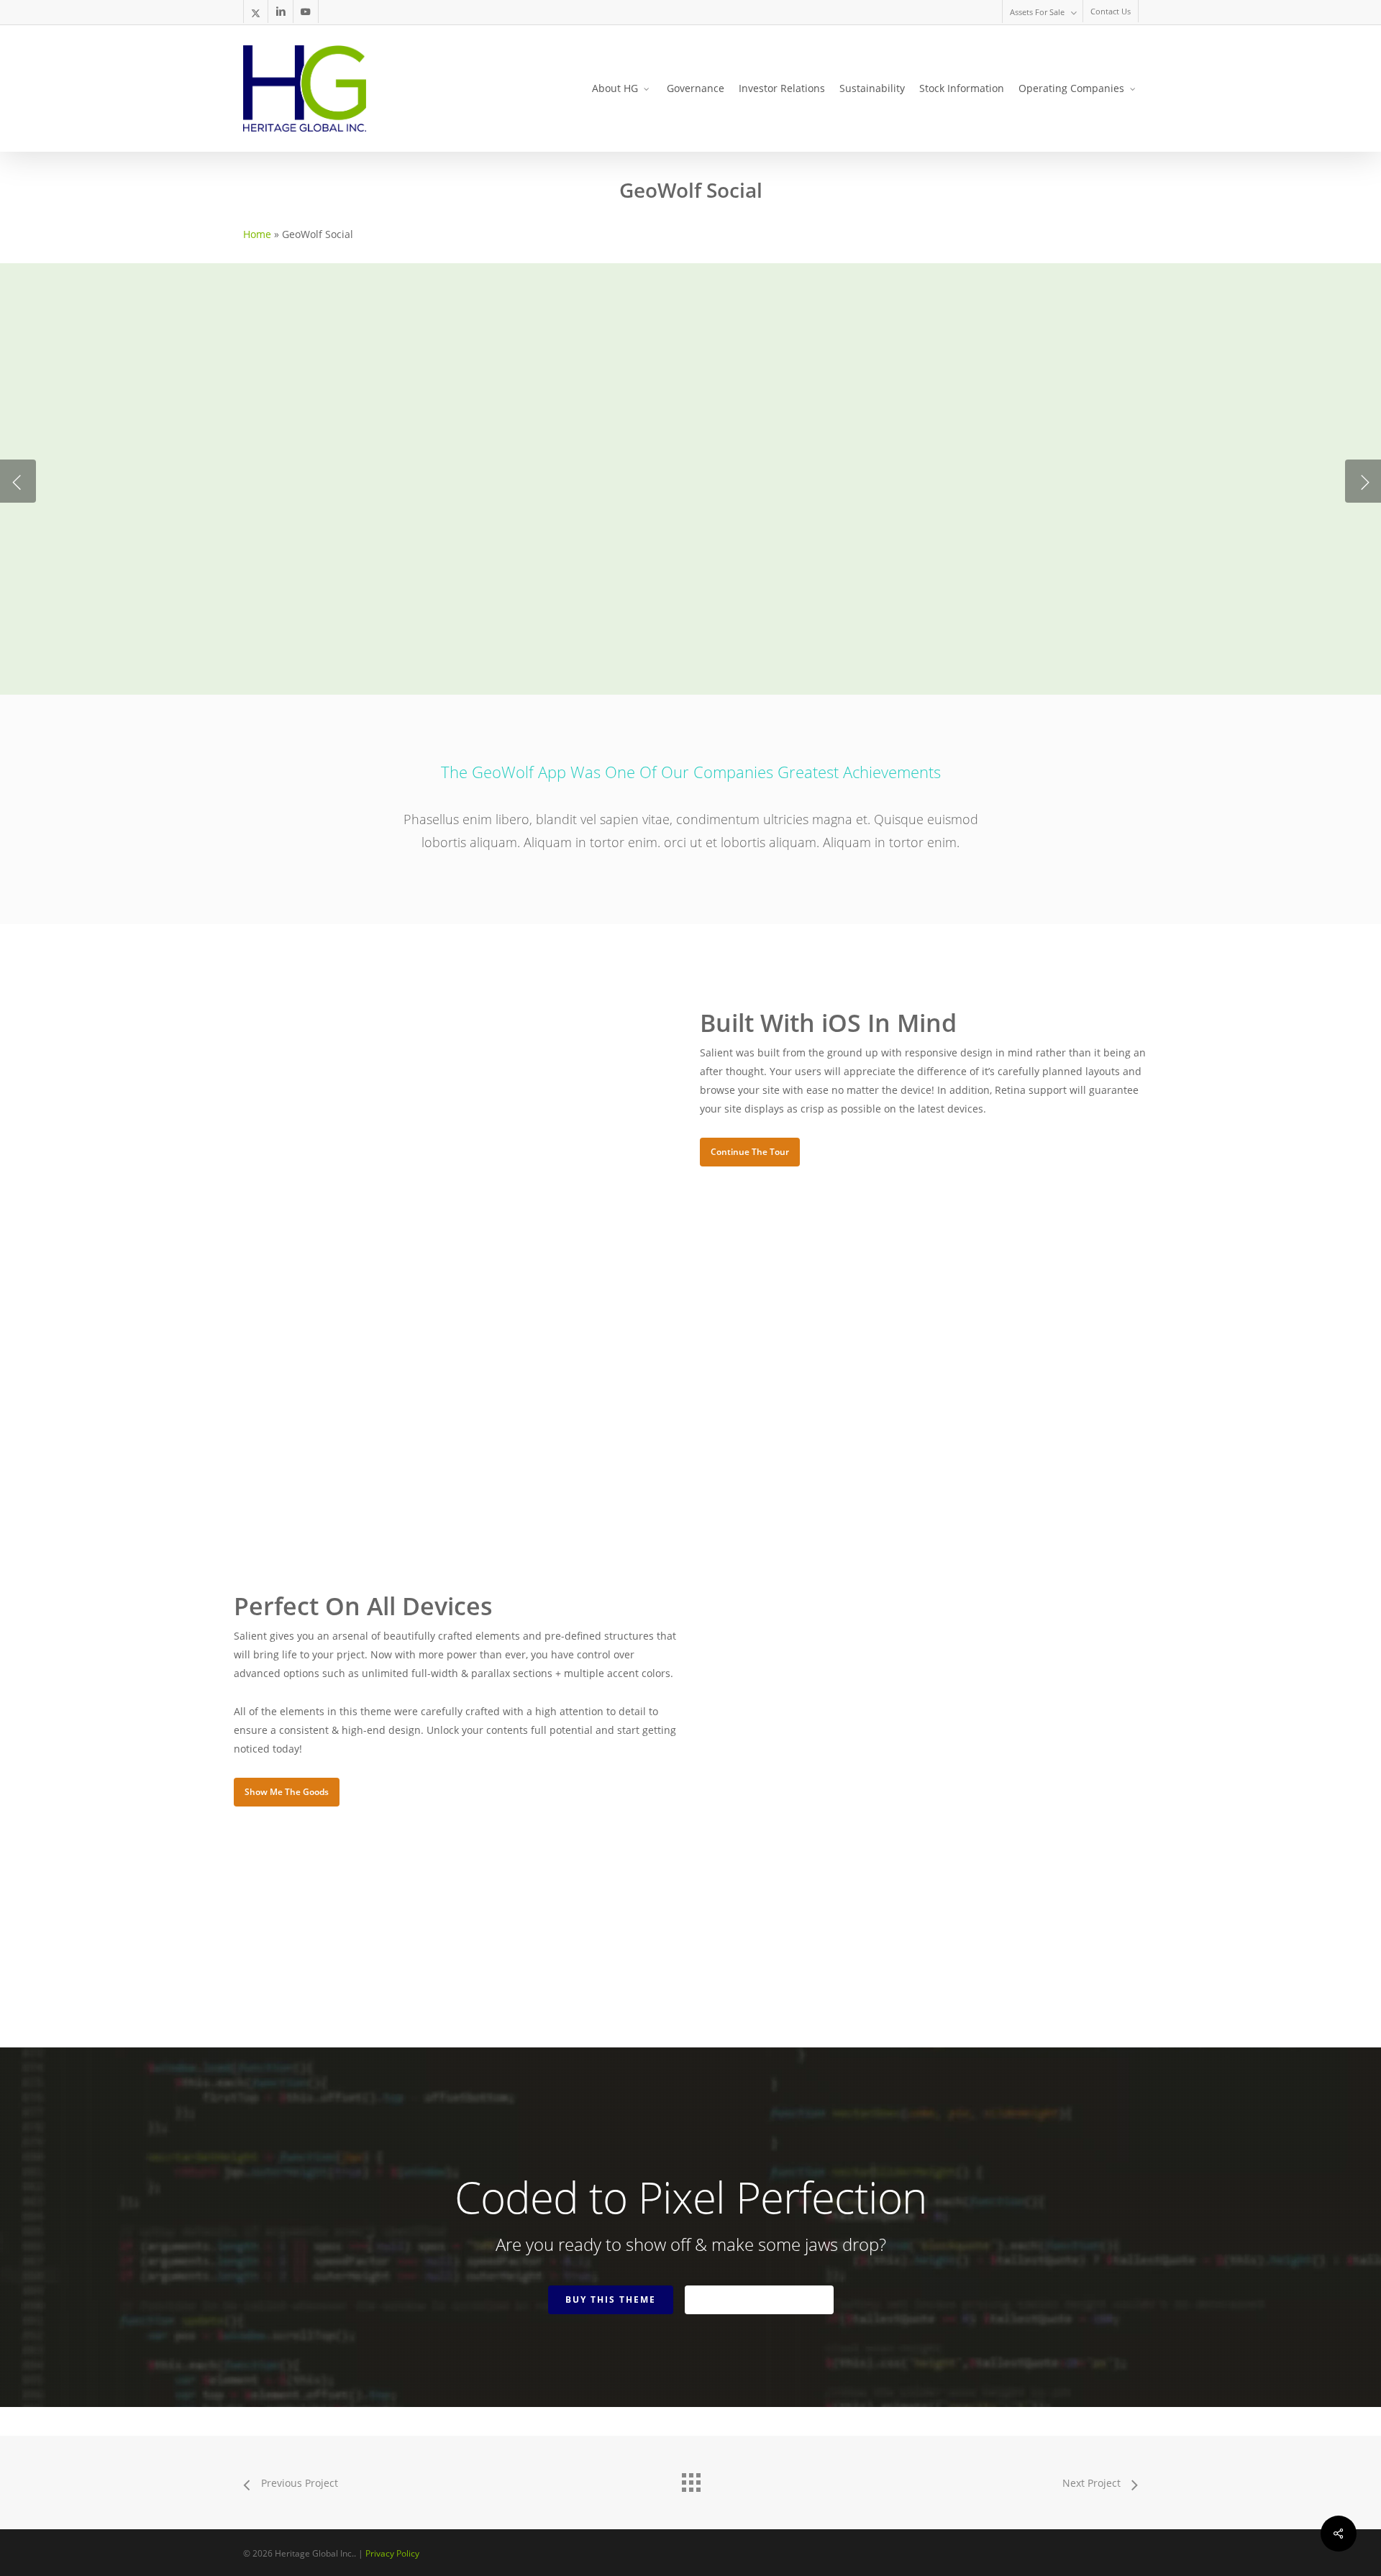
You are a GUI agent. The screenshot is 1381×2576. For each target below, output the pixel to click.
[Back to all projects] (690, 2479)
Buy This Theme (611, 2299)
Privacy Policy (392, 2553)
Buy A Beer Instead (759, 2299)
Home (257, 234)
